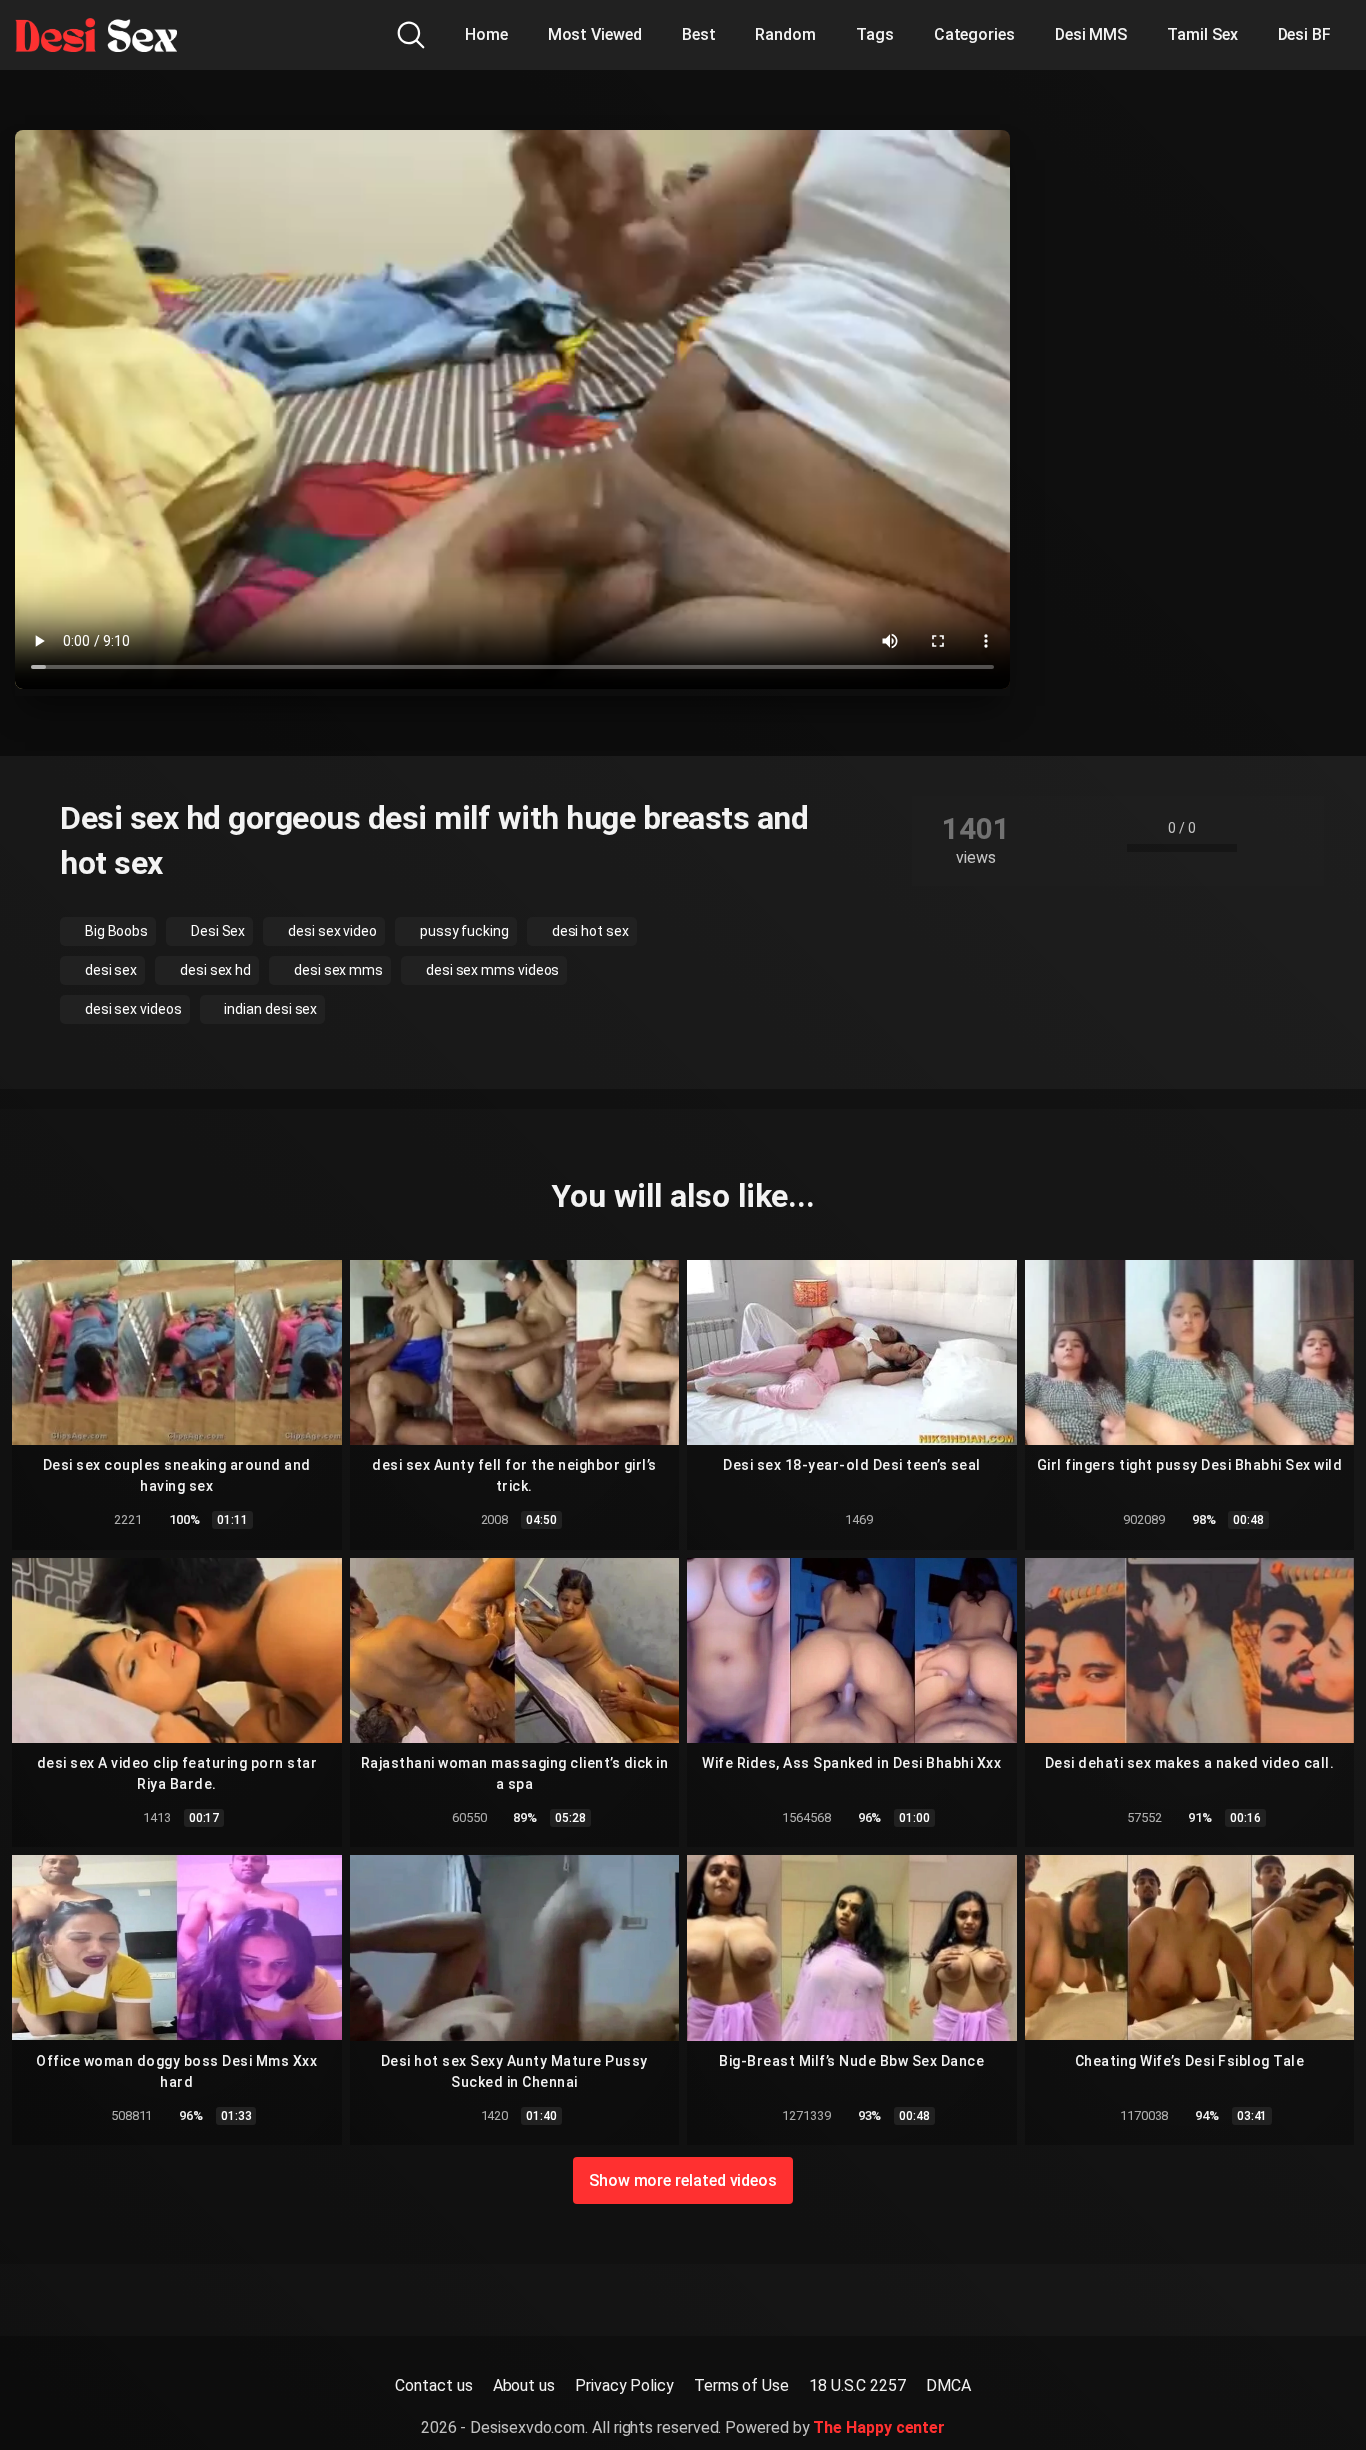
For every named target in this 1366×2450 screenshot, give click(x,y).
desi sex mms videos (491, 970)
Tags (875, 34)
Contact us (433, 2385)
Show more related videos (683, 2180)
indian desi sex (270, 1009)
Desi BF (1304, 34)
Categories (974, 34)
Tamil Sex (1202, 34)
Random (785, 34)
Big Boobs (115, 931)
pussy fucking (463, 931)
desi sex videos (132, 1009)
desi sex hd (214, 970)
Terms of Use (741, 2385)
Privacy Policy (624, 2385)
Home (486, 34)
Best (699, 34)
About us (524, 2385)
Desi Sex (216, 931)
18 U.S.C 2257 (857, 2385)
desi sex (109, 970)
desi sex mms (337, 970)
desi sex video (331, 931)
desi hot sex (589, 931)
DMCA (948, 2385)
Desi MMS (1091, 34)
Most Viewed (595, 34)
